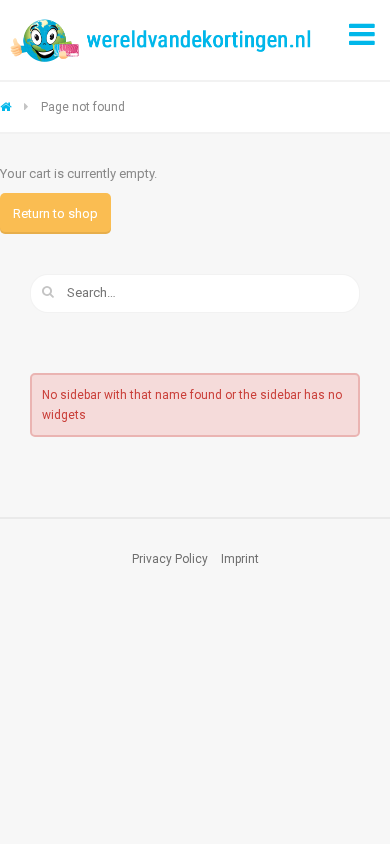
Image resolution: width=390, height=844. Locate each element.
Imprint (240, 559)
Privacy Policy (170, 559)
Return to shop (55, 213)
